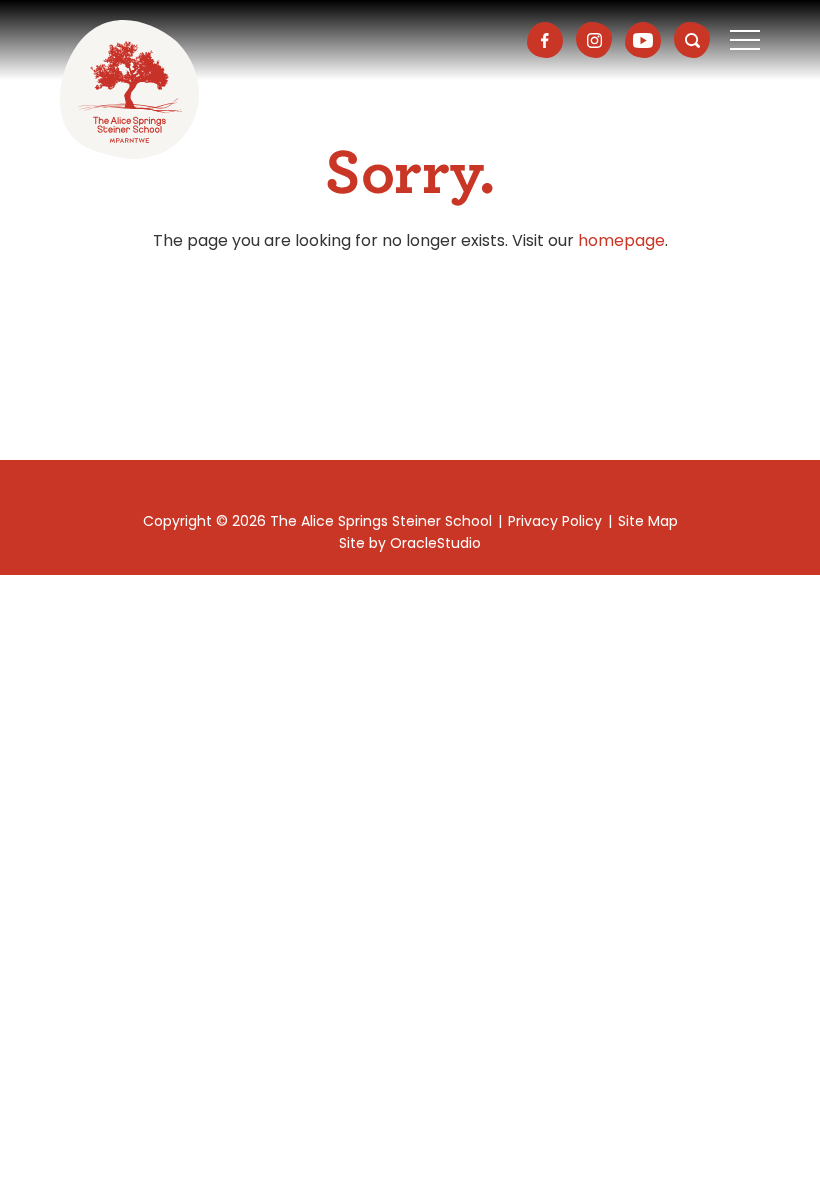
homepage (621, 240)
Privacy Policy (555, 521)
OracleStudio (435, 543)
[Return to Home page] (129, 89)
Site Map (648, 521)
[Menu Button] (745, 40)
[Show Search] (692, 40)
